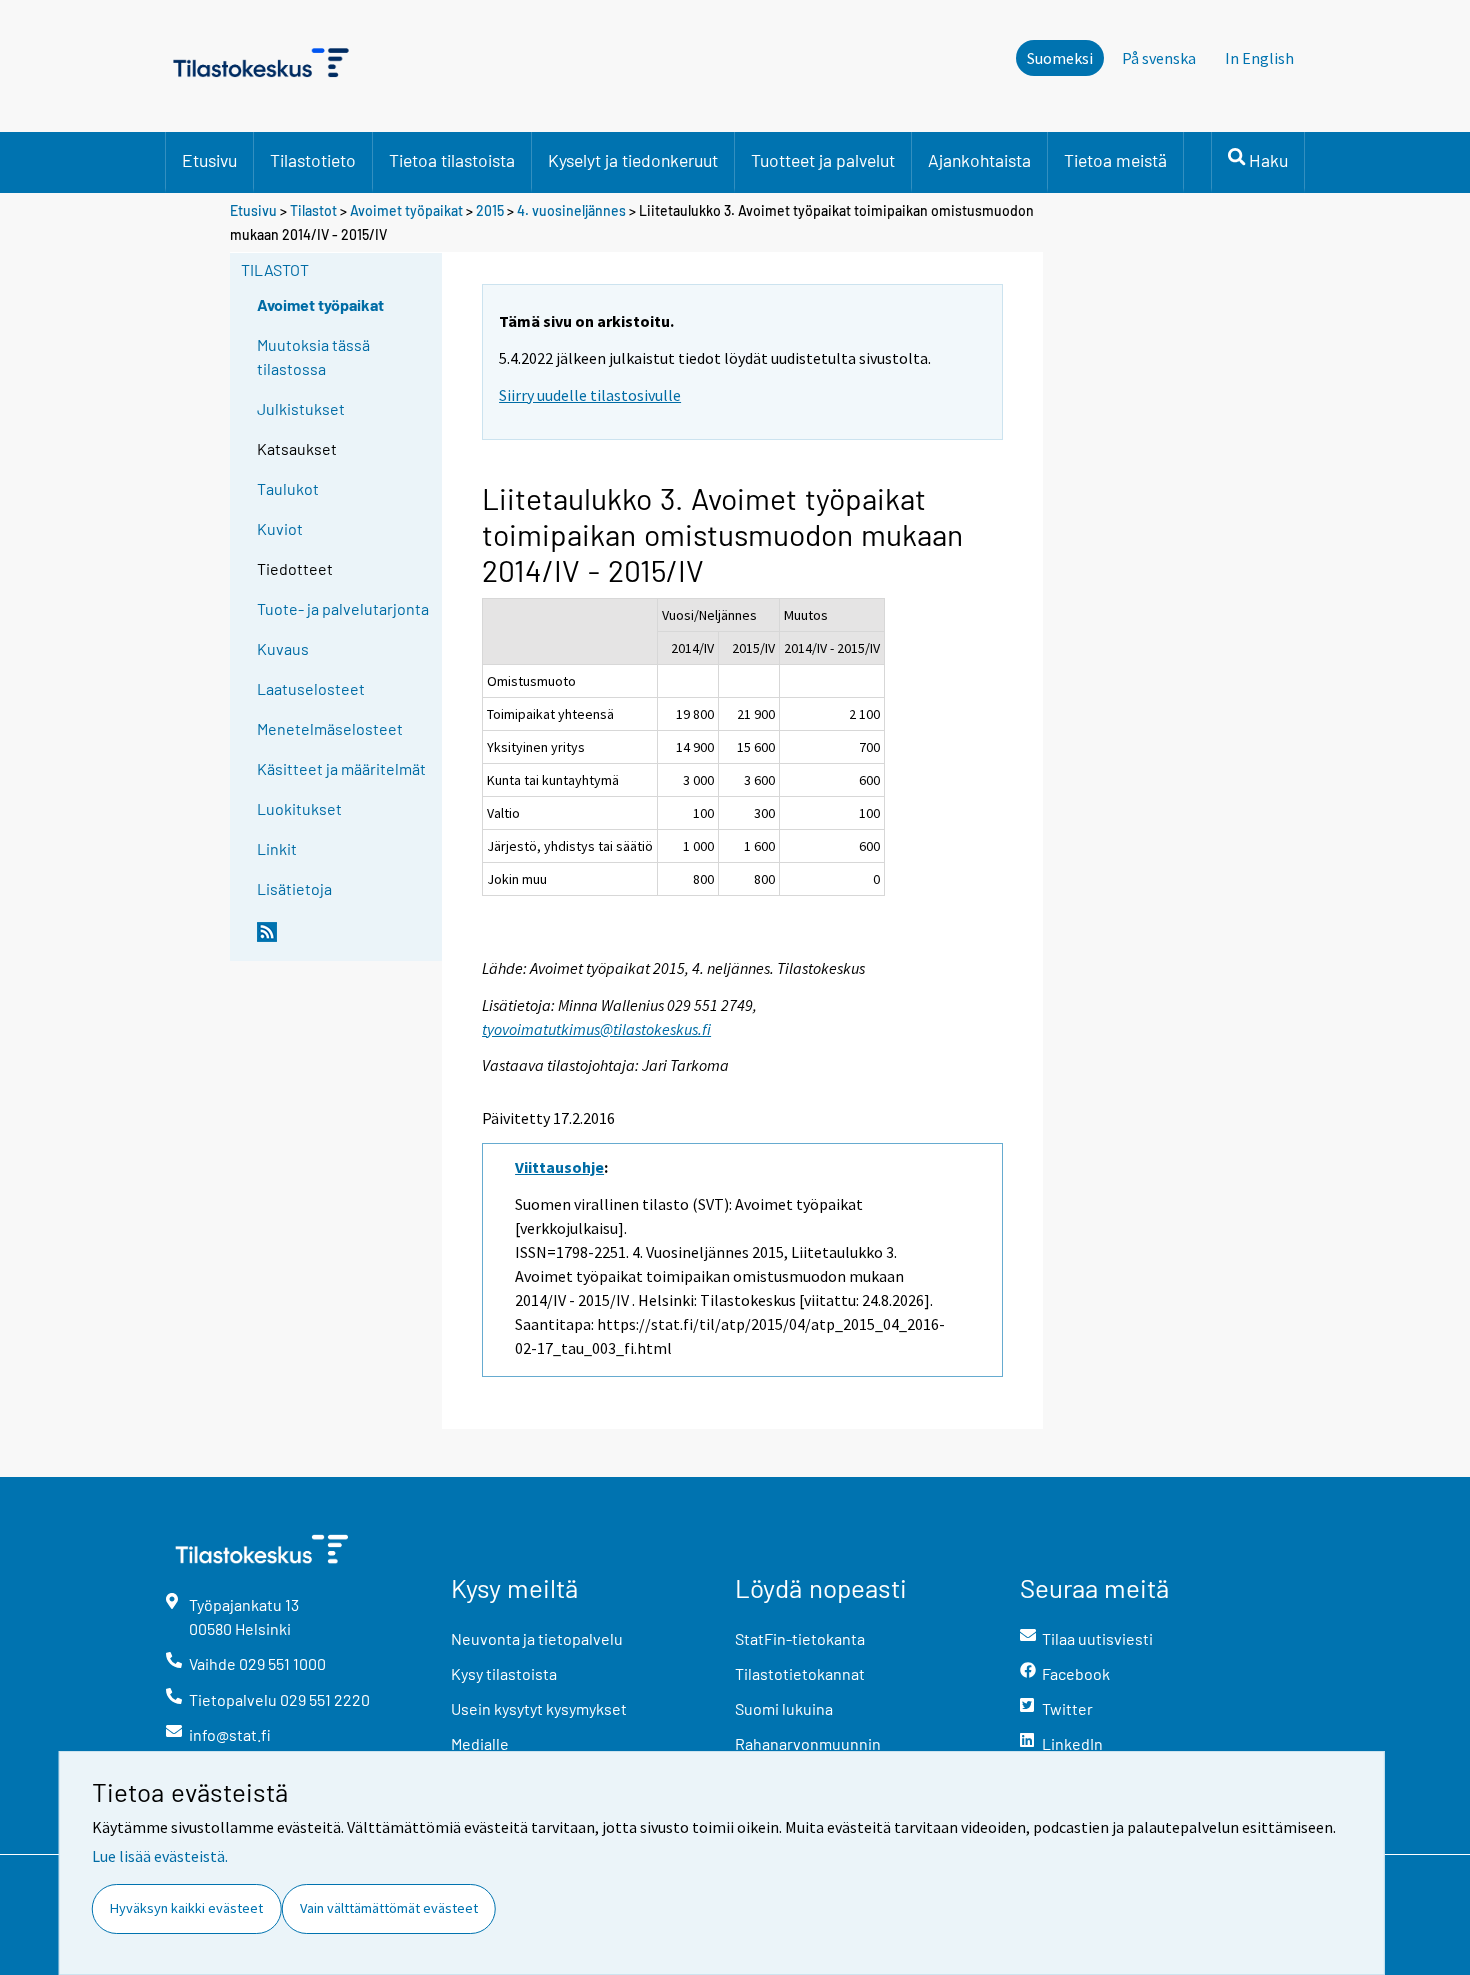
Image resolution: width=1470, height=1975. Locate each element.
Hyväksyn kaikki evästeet (186, 1908)
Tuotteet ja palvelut (823, 160)
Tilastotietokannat (800, 1673)
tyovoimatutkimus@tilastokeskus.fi (596, 1029)
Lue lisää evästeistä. (160, 1856)
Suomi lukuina (784, 1708)
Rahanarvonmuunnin (808, 1743)
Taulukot (288, 488)
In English (1259, 58)
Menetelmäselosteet (330, 728)
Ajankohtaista (979, 160)
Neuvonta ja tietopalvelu (537, 1638)
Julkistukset (301, 408)
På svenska (1159, 58)
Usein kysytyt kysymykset (539, 1708)
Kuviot (280, 528)
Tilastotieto (313, 160)
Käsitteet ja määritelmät (341, 768)
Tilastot (313, 210)
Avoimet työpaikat (406, 210)
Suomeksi (1060, 58)
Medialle (480, 1743)
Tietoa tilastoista (452, 160)
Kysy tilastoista (504, 1673)
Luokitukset (299, 808)
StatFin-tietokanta (800, 1638)
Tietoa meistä (1115, 160)
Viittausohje (559, 1167)
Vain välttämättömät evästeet (389, 1908)
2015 (490, 210)
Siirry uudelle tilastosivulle (590, 395)
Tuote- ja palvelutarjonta (343, 608)
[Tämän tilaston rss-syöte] (345, 940)
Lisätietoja (294, 888)
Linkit (277, 848)
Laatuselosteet (311, 688)
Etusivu (209, 160)
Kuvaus (283, 648)
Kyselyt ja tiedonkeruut (633, 160)
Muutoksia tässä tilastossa (313, 356)
